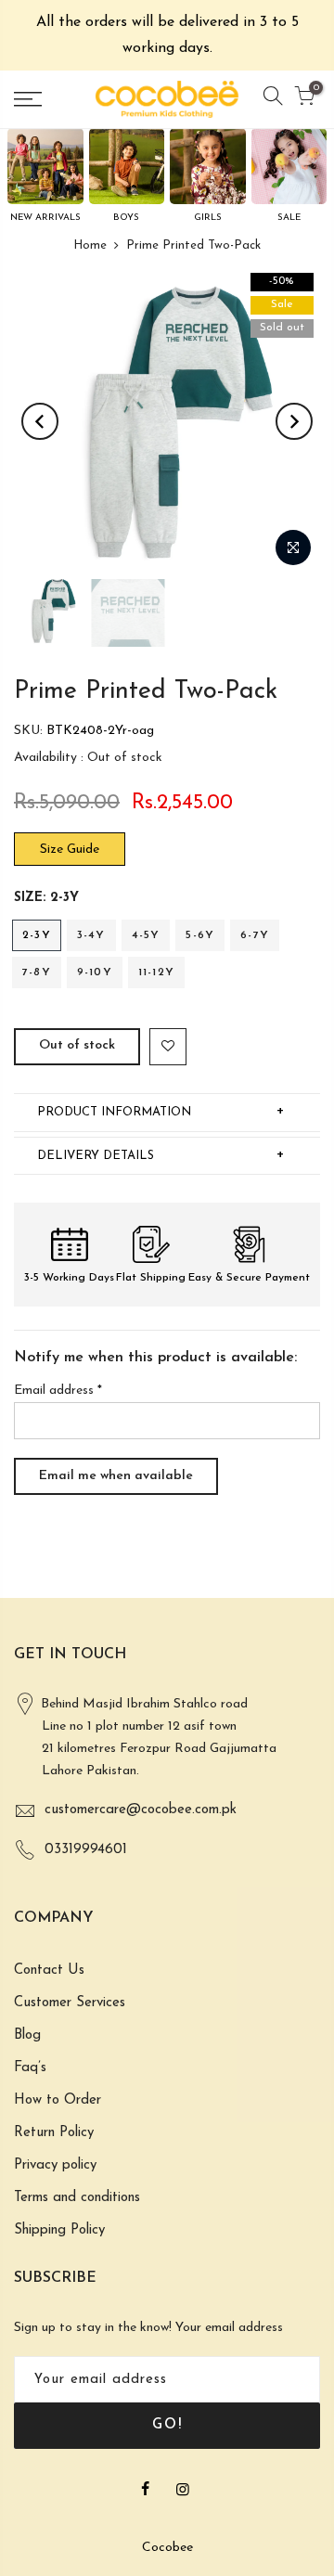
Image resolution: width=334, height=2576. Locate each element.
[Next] (294, 421)
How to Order (58, 2100)
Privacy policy (55, 2165)
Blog (27, 2035)
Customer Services (70, 2003)
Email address (58, 1391)
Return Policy (54, 2133)
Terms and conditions (77, 2198)
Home (90, 245)
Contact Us (49, 1971)
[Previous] (40, 421)
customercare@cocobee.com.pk (141, 1810)
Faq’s (30, 2068)
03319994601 (86, 1850)
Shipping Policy (59, 2230)
